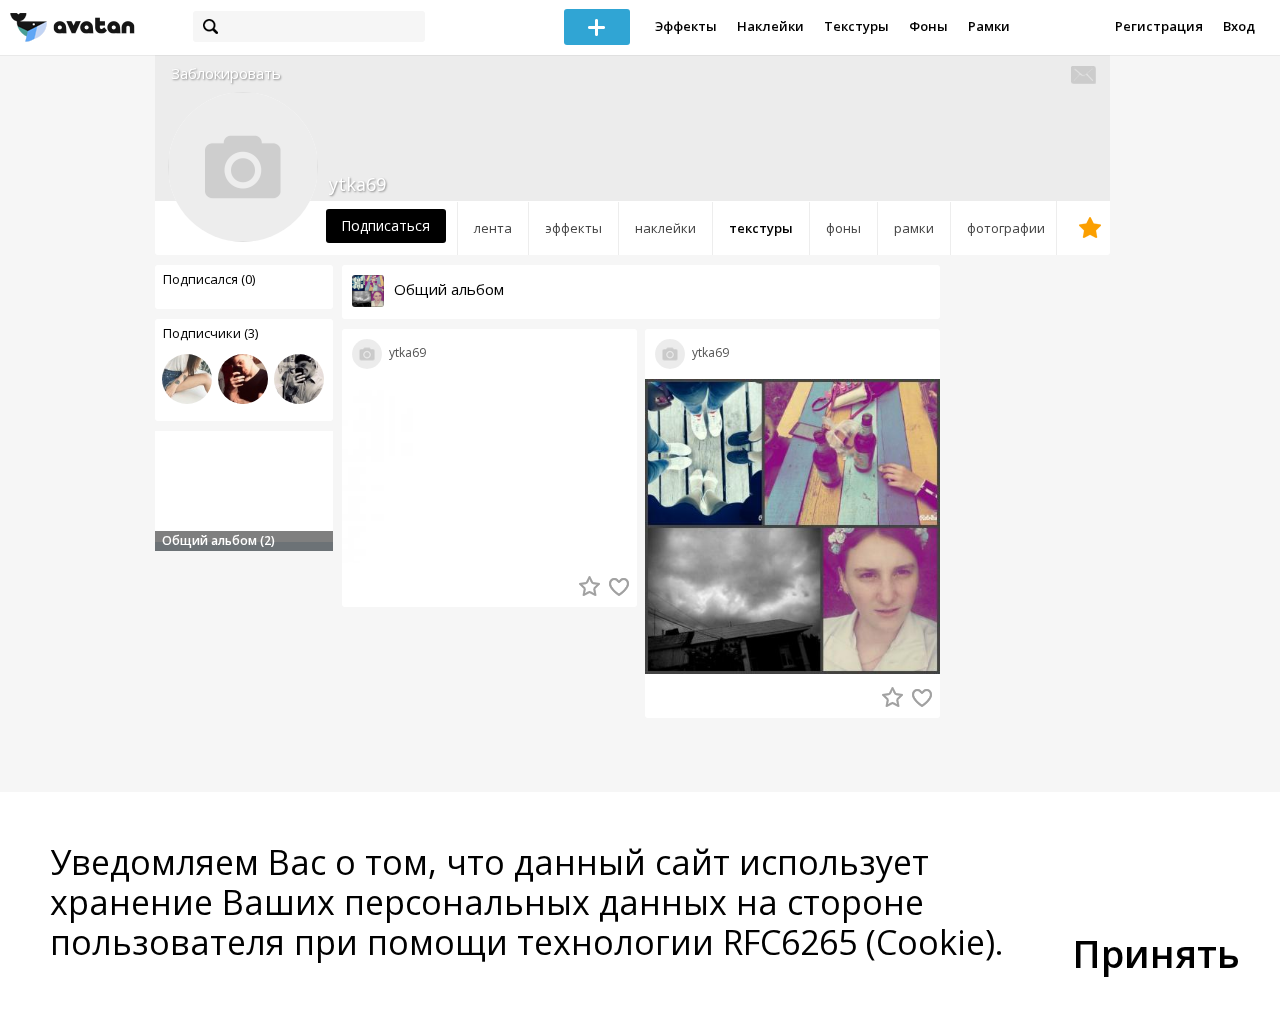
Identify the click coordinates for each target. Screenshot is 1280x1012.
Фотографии (1006, 228)
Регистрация (1159, 26)
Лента (493, 228)
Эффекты (686, 26)
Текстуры (856, 26)
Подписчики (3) (210, 333)
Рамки (989, 26)
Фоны (928, 26)
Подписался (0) (209, 279)
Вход (1239, 26)
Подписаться (385, 225)
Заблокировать (226, 73)
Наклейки (770, 26)
